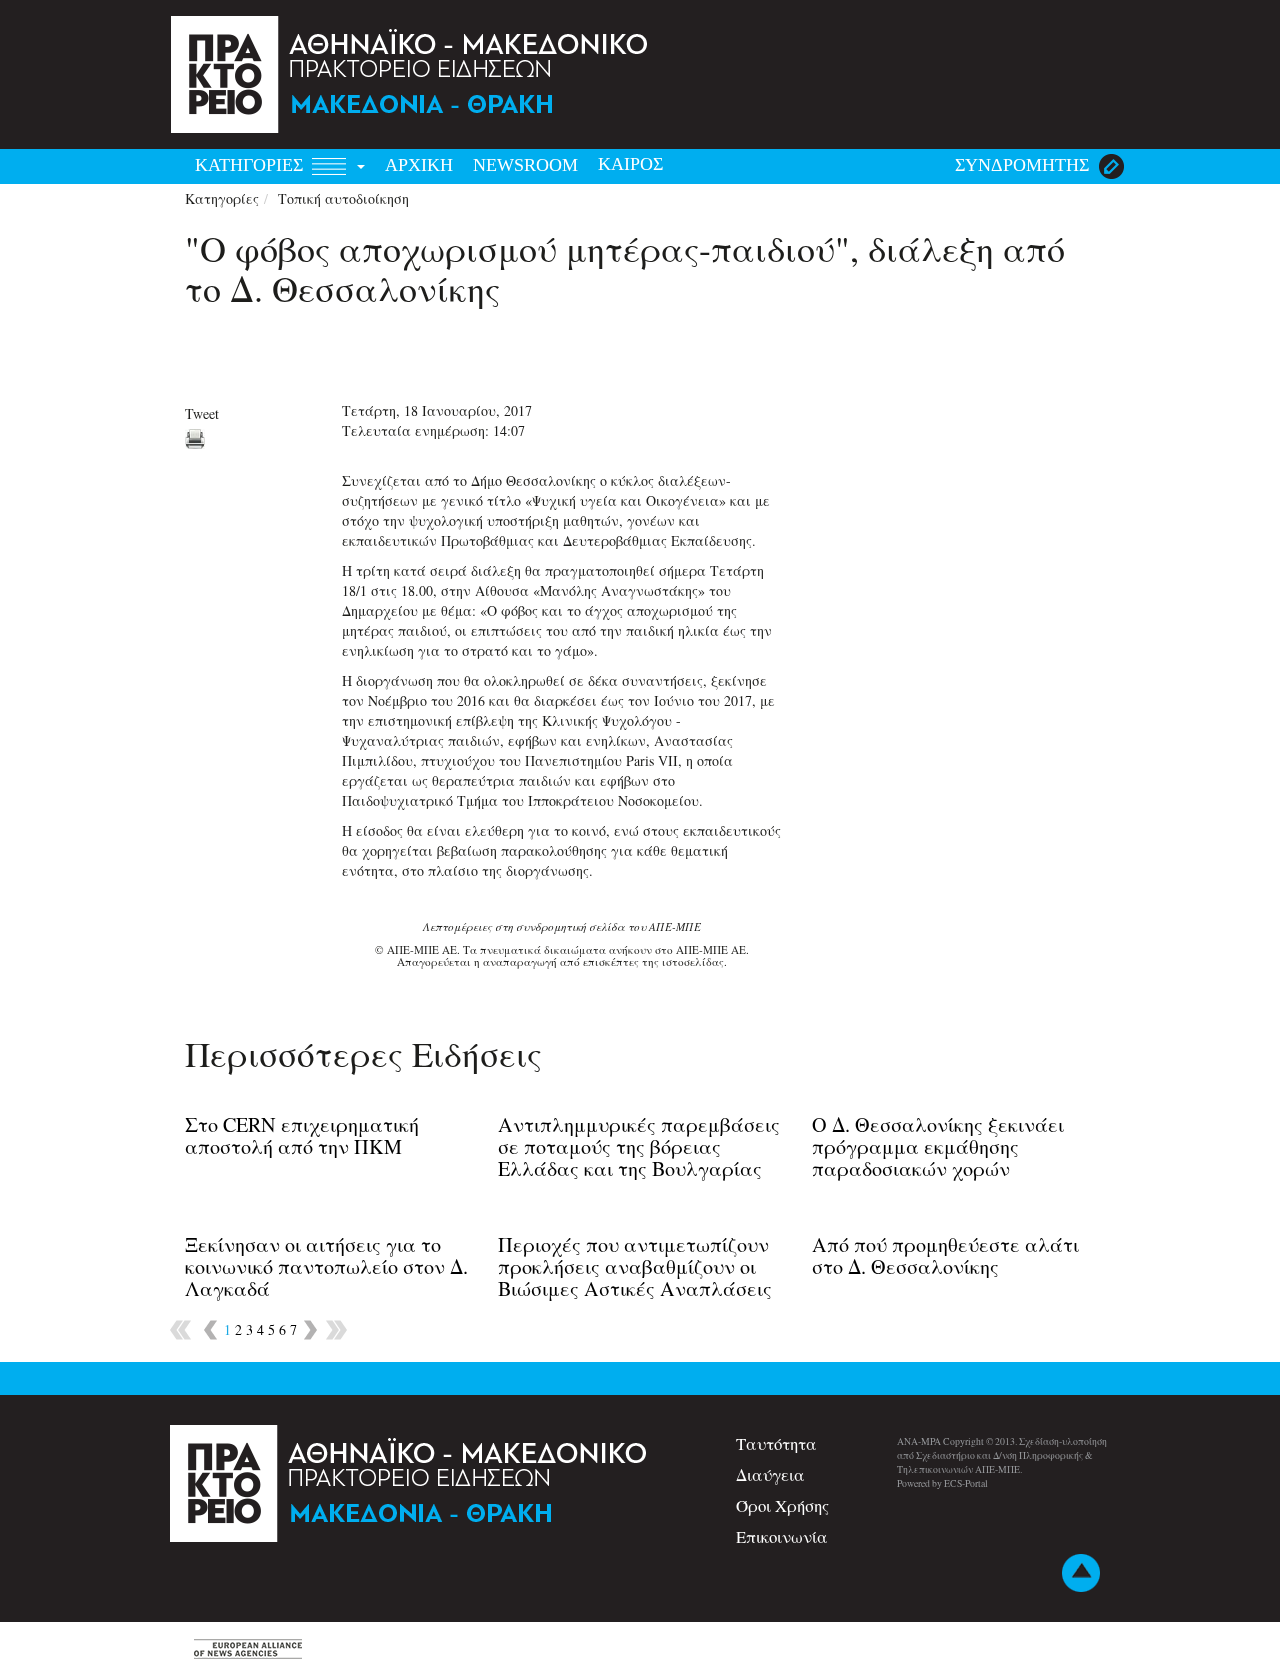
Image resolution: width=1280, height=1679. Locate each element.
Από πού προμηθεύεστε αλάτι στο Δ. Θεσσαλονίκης (945, 1255)
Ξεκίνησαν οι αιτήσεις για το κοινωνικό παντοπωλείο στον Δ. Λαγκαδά (326, 1266)
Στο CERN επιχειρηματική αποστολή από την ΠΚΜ (302, 1135)
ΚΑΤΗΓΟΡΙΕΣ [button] (251, 165)
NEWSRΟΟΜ (525, 165)
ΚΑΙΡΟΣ (630, 164)
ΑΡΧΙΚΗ (419, 165)
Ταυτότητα (776, 1443)
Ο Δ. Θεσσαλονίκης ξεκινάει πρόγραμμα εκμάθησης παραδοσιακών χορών (938, 1146)
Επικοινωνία (782, 1536)
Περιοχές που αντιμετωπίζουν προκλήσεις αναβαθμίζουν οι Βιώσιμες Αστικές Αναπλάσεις (635, 1266)
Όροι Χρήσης (782, 1505)
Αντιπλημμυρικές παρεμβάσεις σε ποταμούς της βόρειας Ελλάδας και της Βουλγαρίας (639, 1146)
